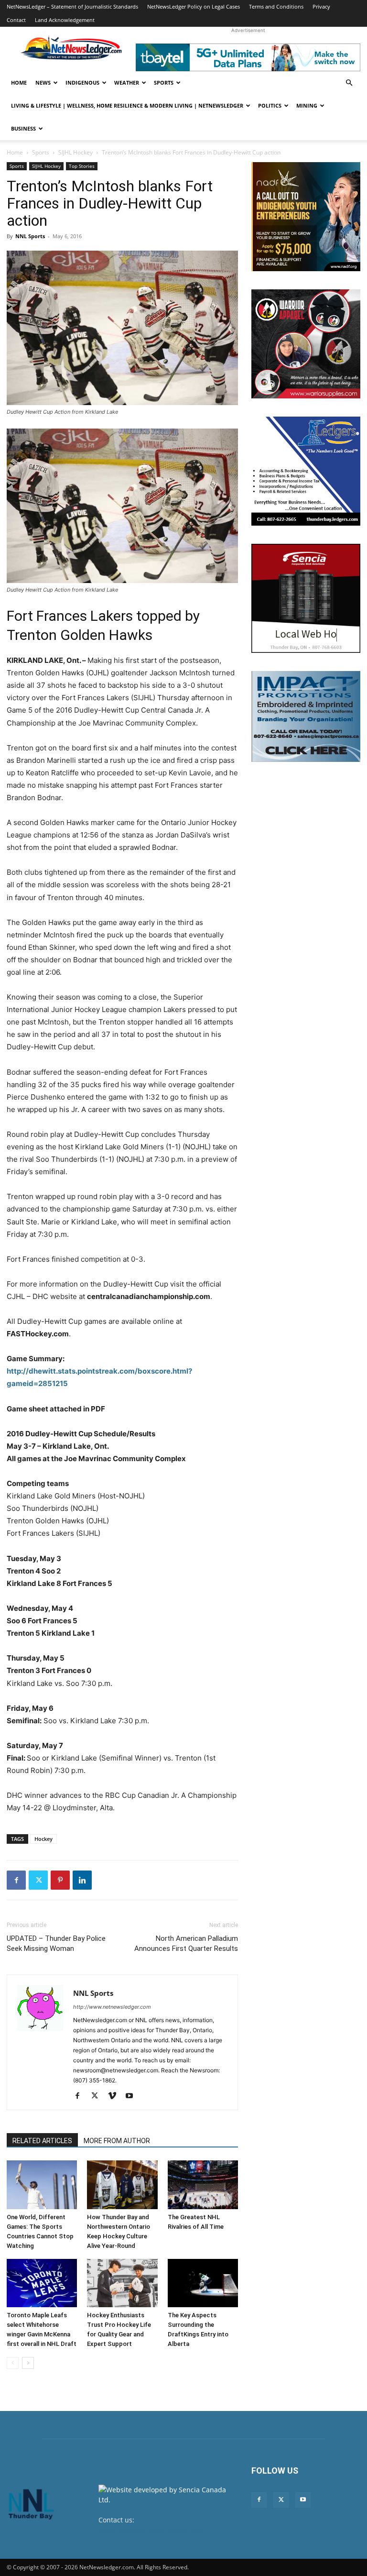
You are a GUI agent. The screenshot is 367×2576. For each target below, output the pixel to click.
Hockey (43, 1839)
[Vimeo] (115, 2096)
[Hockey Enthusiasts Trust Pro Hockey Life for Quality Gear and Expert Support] (122, 2283)
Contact (16, 20)
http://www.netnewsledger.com (112, 2007)
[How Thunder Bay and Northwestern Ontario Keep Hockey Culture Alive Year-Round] (122, 2185)
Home (19, 83)
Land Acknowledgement (65, 20)
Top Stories (82, 166)
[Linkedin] (82, 1880)
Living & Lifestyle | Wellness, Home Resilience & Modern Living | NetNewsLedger (127, 105)
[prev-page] (13, 2363)
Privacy (321, 6)
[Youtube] (133, 2096)
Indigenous (82, 83)
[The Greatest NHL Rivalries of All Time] (203, 2185)
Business (23, 128)
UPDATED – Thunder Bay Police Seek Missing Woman (56, 1943)
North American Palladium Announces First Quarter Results (186, 1943)
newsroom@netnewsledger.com (150, 2530)
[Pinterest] (60, 1880)
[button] (349, 83)
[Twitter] (38, 1880)
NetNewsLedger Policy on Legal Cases (194, 6)
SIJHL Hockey (76, 152)
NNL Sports (30, 236)
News (43, 83)
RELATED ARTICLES (42, 2141)
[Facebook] (16, 1880)
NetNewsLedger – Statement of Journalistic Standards (72, 6)
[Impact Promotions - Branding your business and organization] (306, 716)
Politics (270, 105)
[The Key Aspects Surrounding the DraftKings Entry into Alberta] (203, 2283)
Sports (164, 83)
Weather (127, 83)
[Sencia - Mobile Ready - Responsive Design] (306, 598)
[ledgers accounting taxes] (306, 471)
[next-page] (28, 2363)
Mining (307, 105)
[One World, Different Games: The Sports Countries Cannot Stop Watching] (42, 2185)
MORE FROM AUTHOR (117, 2141)
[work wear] (306, 344)
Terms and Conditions (276, 6)
